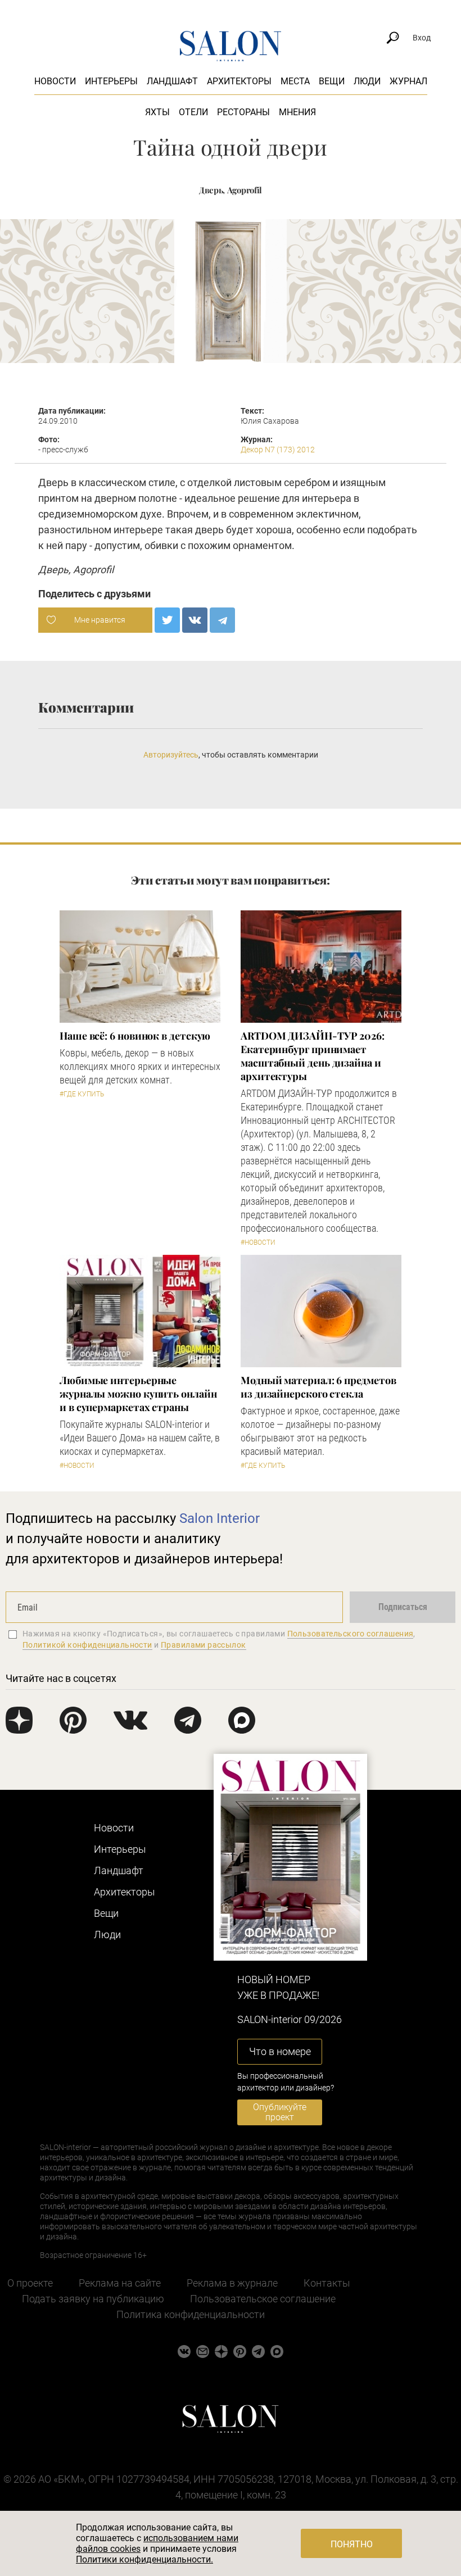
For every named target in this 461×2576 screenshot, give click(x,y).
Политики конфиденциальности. (144, 2559)
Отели (193, 112)
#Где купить (82, 1094)
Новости (55, 81)
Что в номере (280, 2051)
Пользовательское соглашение (263, 2299)
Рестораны (243, 112)
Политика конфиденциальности (191, 2314)
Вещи (332, 81)
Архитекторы (239, 81)
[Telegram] (222, 620)
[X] (167, 620)
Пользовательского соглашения (351, 1634)
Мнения (297, 112)
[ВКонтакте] (195, 620)
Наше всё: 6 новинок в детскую (135, 1036)
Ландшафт (172, 81)
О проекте (30, 2283)
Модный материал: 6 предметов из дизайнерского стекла (318, 1387)
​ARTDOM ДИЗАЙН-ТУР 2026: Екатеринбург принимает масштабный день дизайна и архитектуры (313, 1056)
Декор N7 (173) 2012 (278, 450)
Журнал (408, 81)
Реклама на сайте (120, 2283)
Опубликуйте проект (280, 2112)
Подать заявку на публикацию (93, 2299)
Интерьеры (111, 81)
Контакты (327, 2283)
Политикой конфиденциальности (87, 1645)
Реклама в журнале (232, 2283)
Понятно (352, 2544)
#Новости (258, 1242)
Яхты (157, 112)
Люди (367, 81)
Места (295, 81)
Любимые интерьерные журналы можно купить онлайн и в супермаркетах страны (138, 1394)
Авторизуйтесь (171, 755)
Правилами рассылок (204, 1645)
